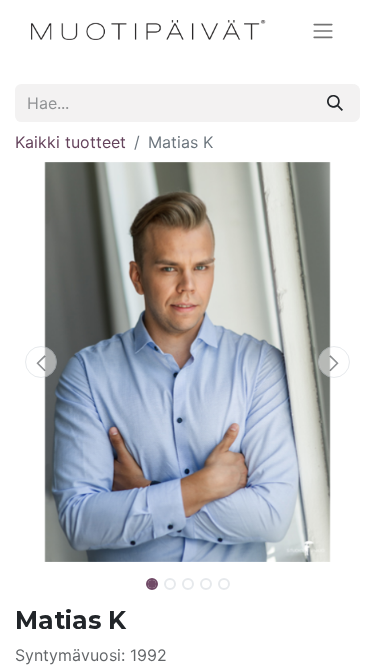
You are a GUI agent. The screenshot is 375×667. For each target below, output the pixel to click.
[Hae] (335, 103)
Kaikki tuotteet (70, 142)
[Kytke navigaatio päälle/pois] (323, 30)
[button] (41, 362)
